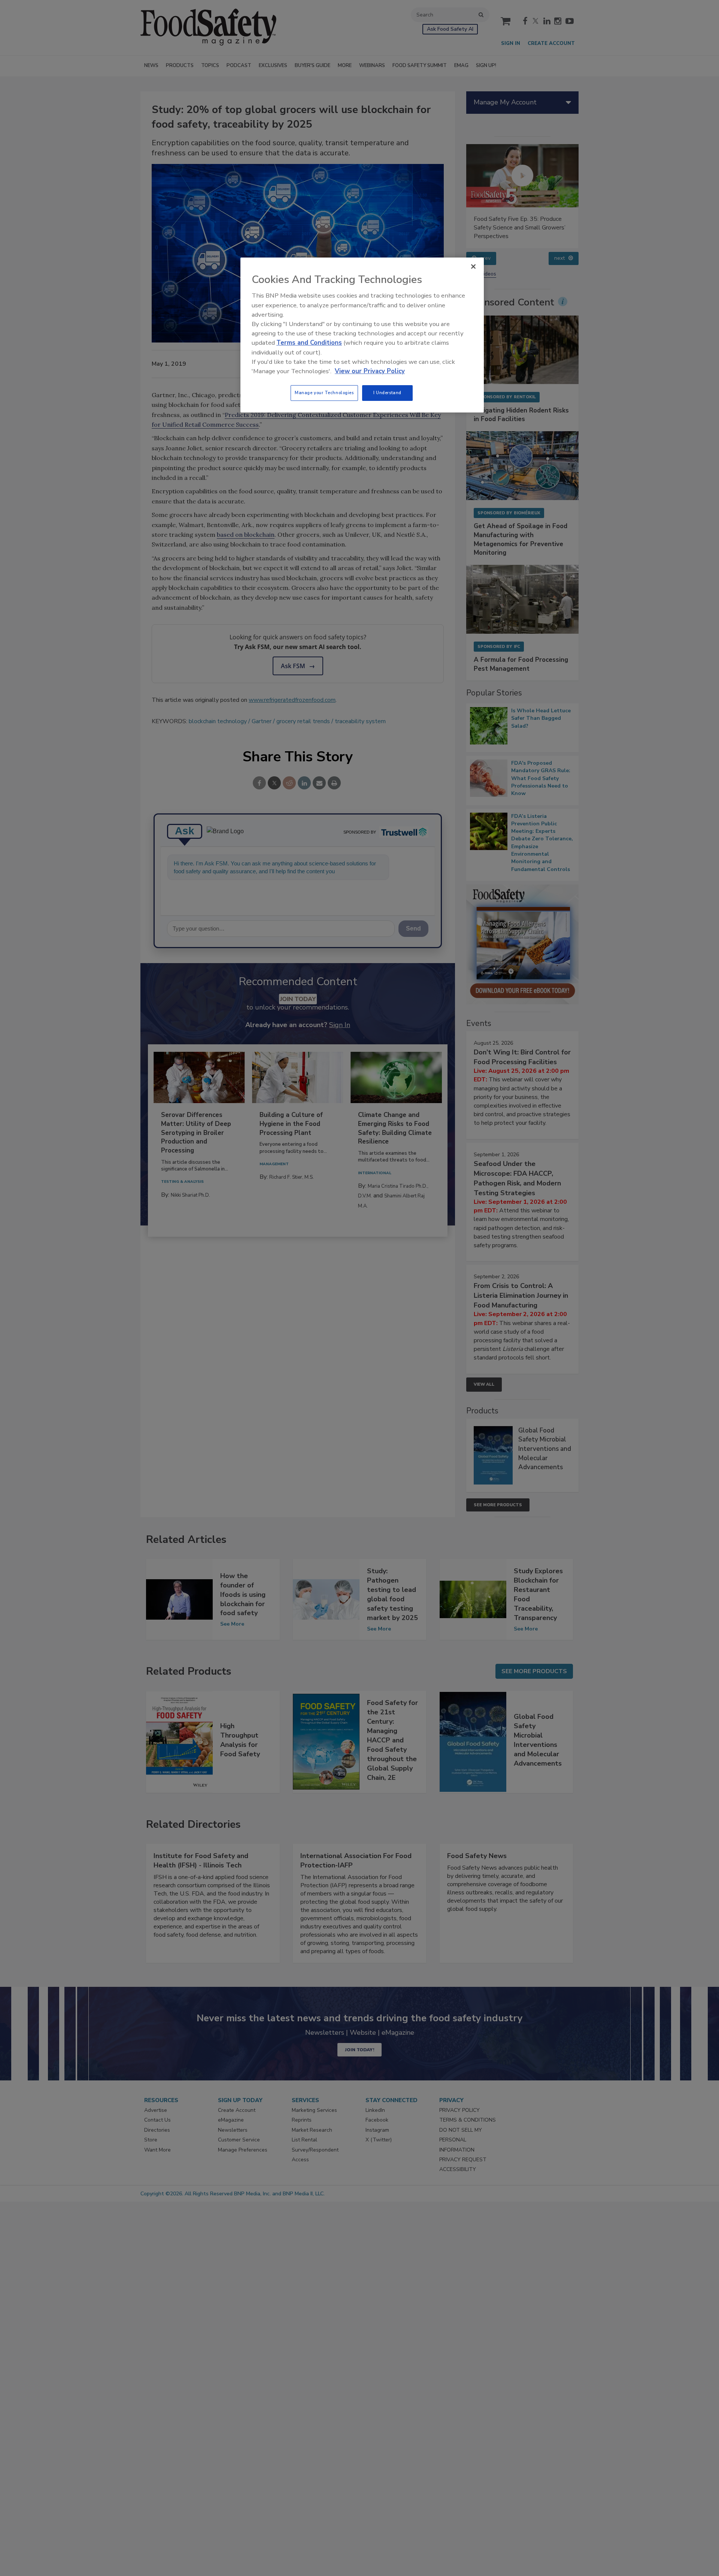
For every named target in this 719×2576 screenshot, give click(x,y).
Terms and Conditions (309, 343)
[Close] (473, 267)
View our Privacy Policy (370, 371)
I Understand (387, 393)
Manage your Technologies (324, 393)
